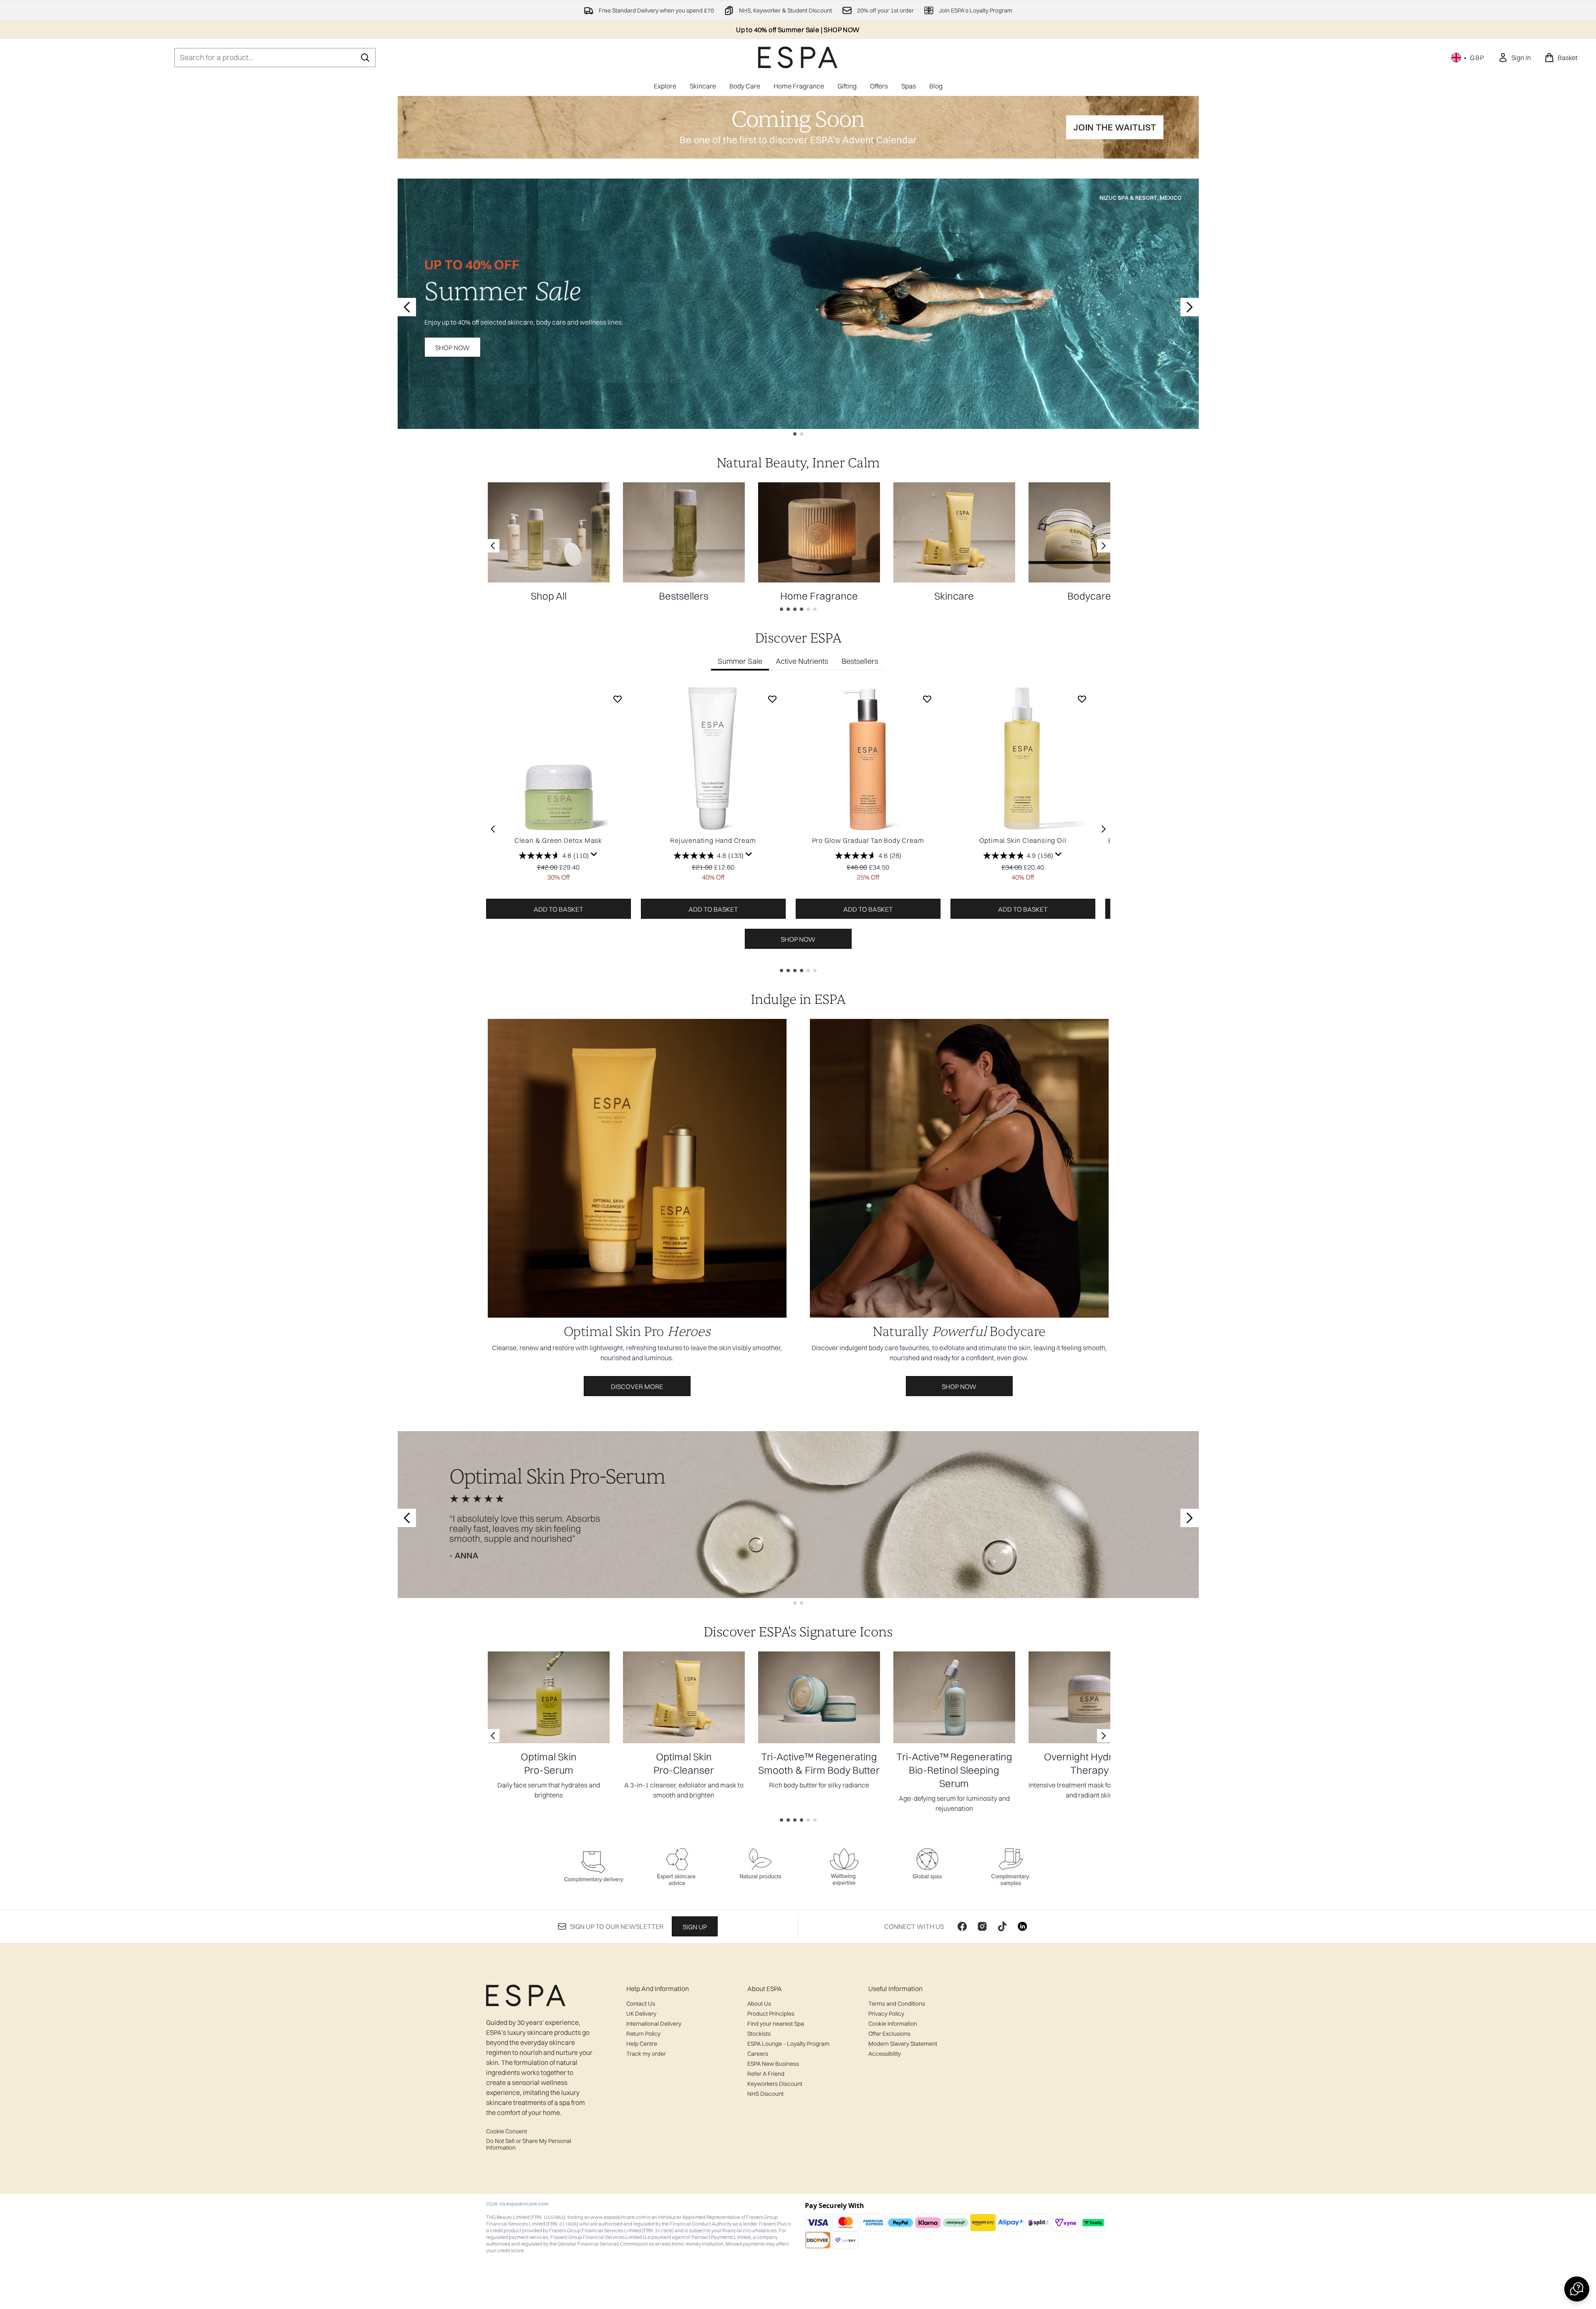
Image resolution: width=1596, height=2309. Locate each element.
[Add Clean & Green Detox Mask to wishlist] (618, 699)
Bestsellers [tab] (860, 661)
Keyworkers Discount (775, 2084)
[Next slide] (1190, 307)
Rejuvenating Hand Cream (713, 840)
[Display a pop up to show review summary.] (594, 855)
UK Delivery (641, 2014)
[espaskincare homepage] (798, 57)
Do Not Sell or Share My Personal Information (529, 2144)
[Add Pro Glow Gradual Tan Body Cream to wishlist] (927, 699)
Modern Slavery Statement (903, 2044)
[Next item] (1104, 829)
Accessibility (885, 2054)
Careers (758, 2054)
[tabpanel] (798, 829)
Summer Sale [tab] (740, 661)
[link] (1514, 58)
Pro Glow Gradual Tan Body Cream (868, 840)
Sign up (695, 1927)
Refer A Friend (766, 2074)
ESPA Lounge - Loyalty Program (788, 2044)
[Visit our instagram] (982, 1926)
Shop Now (453, 348)
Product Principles (771, 2014)
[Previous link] (493, 546)
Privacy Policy (886, 2014)
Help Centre (642, 2044)
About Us (759, 2004)
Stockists (759, 2034)
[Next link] (1104, 546)
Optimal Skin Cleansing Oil (1023, 840)
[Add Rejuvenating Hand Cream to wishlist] (772, 699)
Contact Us (641, 2004)
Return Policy (643, 2034)
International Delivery (654, 2024)
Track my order (646, 2054)
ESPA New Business (773, 2064)
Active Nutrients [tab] (802, 661)
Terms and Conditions (897, 2004)
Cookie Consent (507, 2131)
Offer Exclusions (889, 2034)
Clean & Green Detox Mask (558, 840)
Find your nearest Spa (776, 2024)
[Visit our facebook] (962, 1926)
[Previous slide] (407, 307)
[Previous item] (493, 829)
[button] (1577, 2289)
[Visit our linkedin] (1022, 1926)
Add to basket (558, 909)
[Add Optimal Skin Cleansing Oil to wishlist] (1082, 699)
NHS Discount (765, 2094)
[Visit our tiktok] (1002, 1926)
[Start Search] (365, 58)
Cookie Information (893, 2024)
